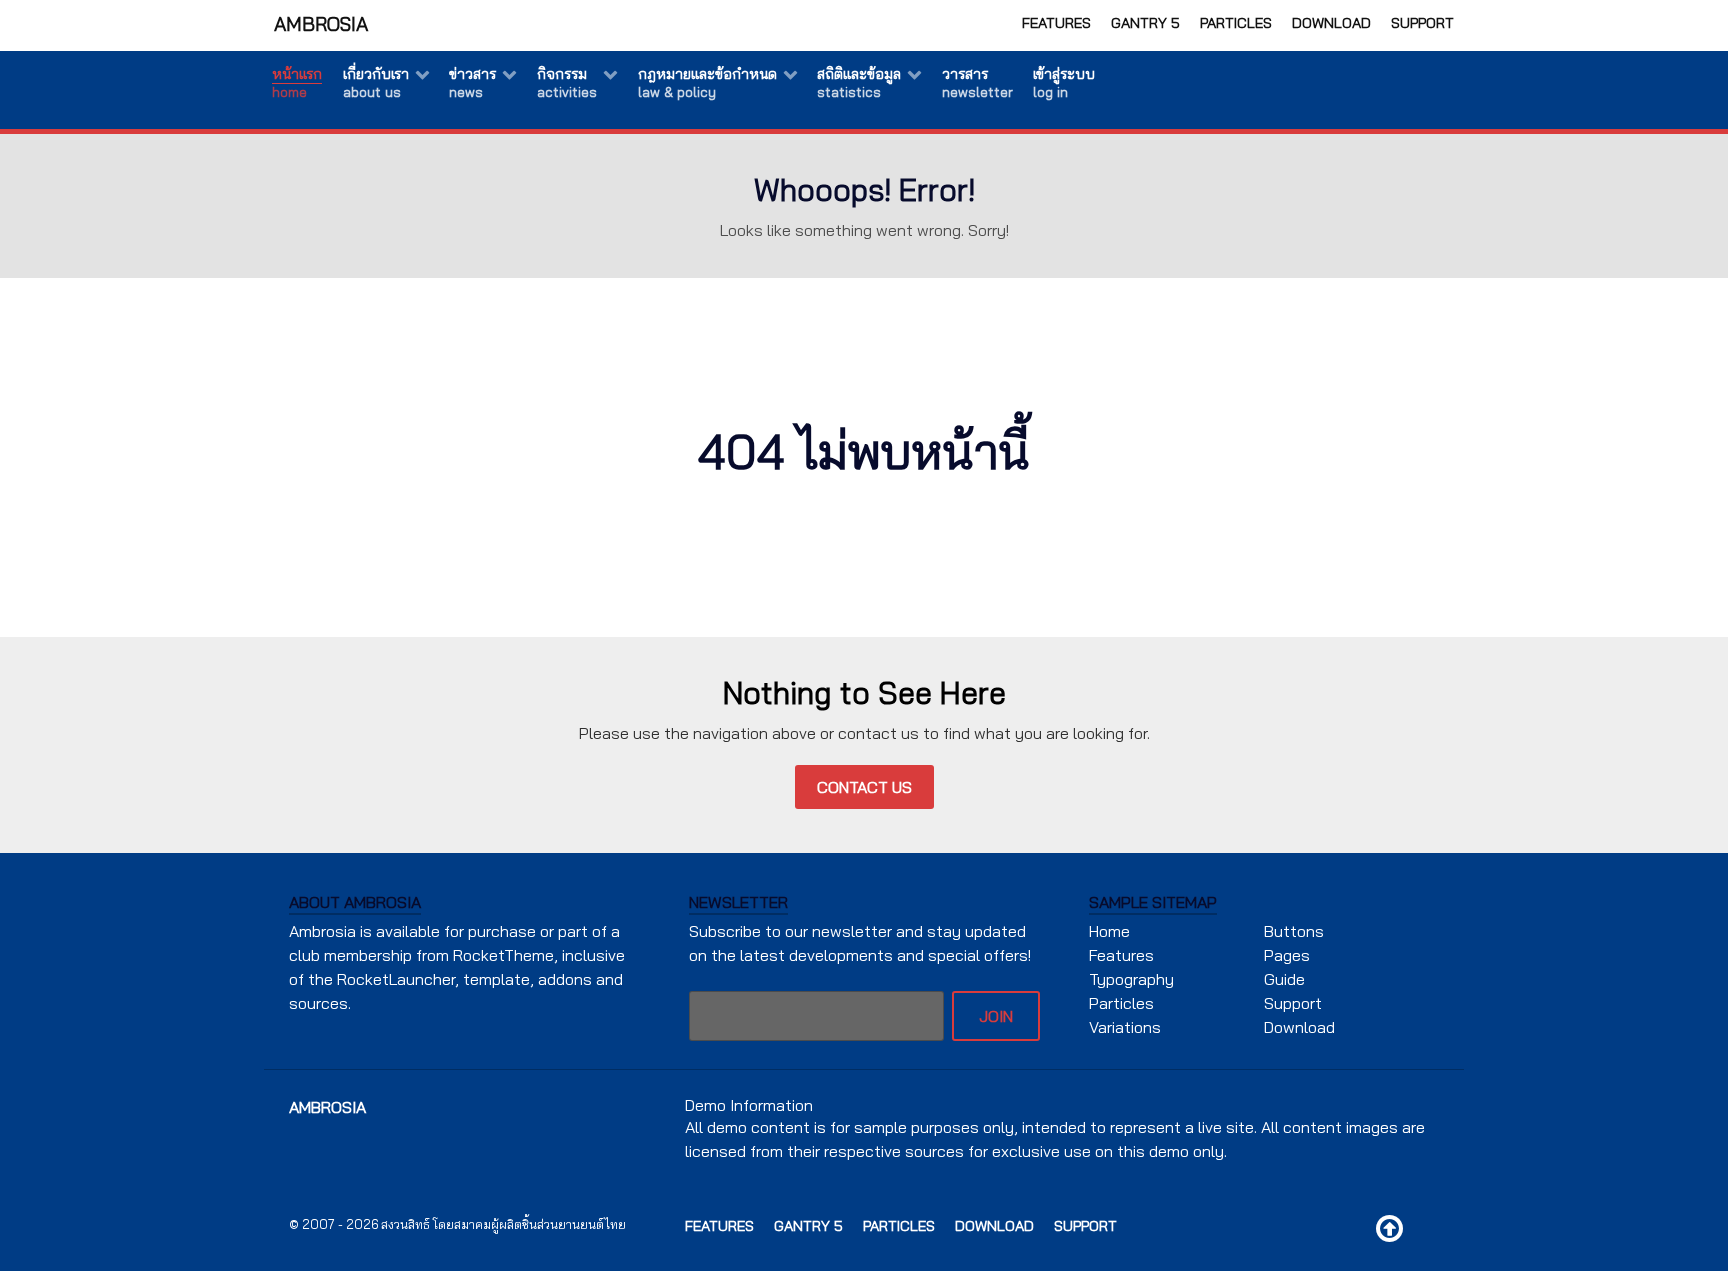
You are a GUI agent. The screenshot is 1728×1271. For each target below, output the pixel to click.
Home (1109, 931)
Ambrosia (321, 24)
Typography (1131, 979)
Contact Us (864, 787)
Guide (1284, 979)
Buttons (1294, 931)
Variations (1125, 1027)
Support (1422, 23)
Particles (1236, 23)
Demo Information (749, 1105)
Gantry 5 (1145, 23)
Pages (1287, 955)
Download (1331, 23)
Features (1056, 23)
